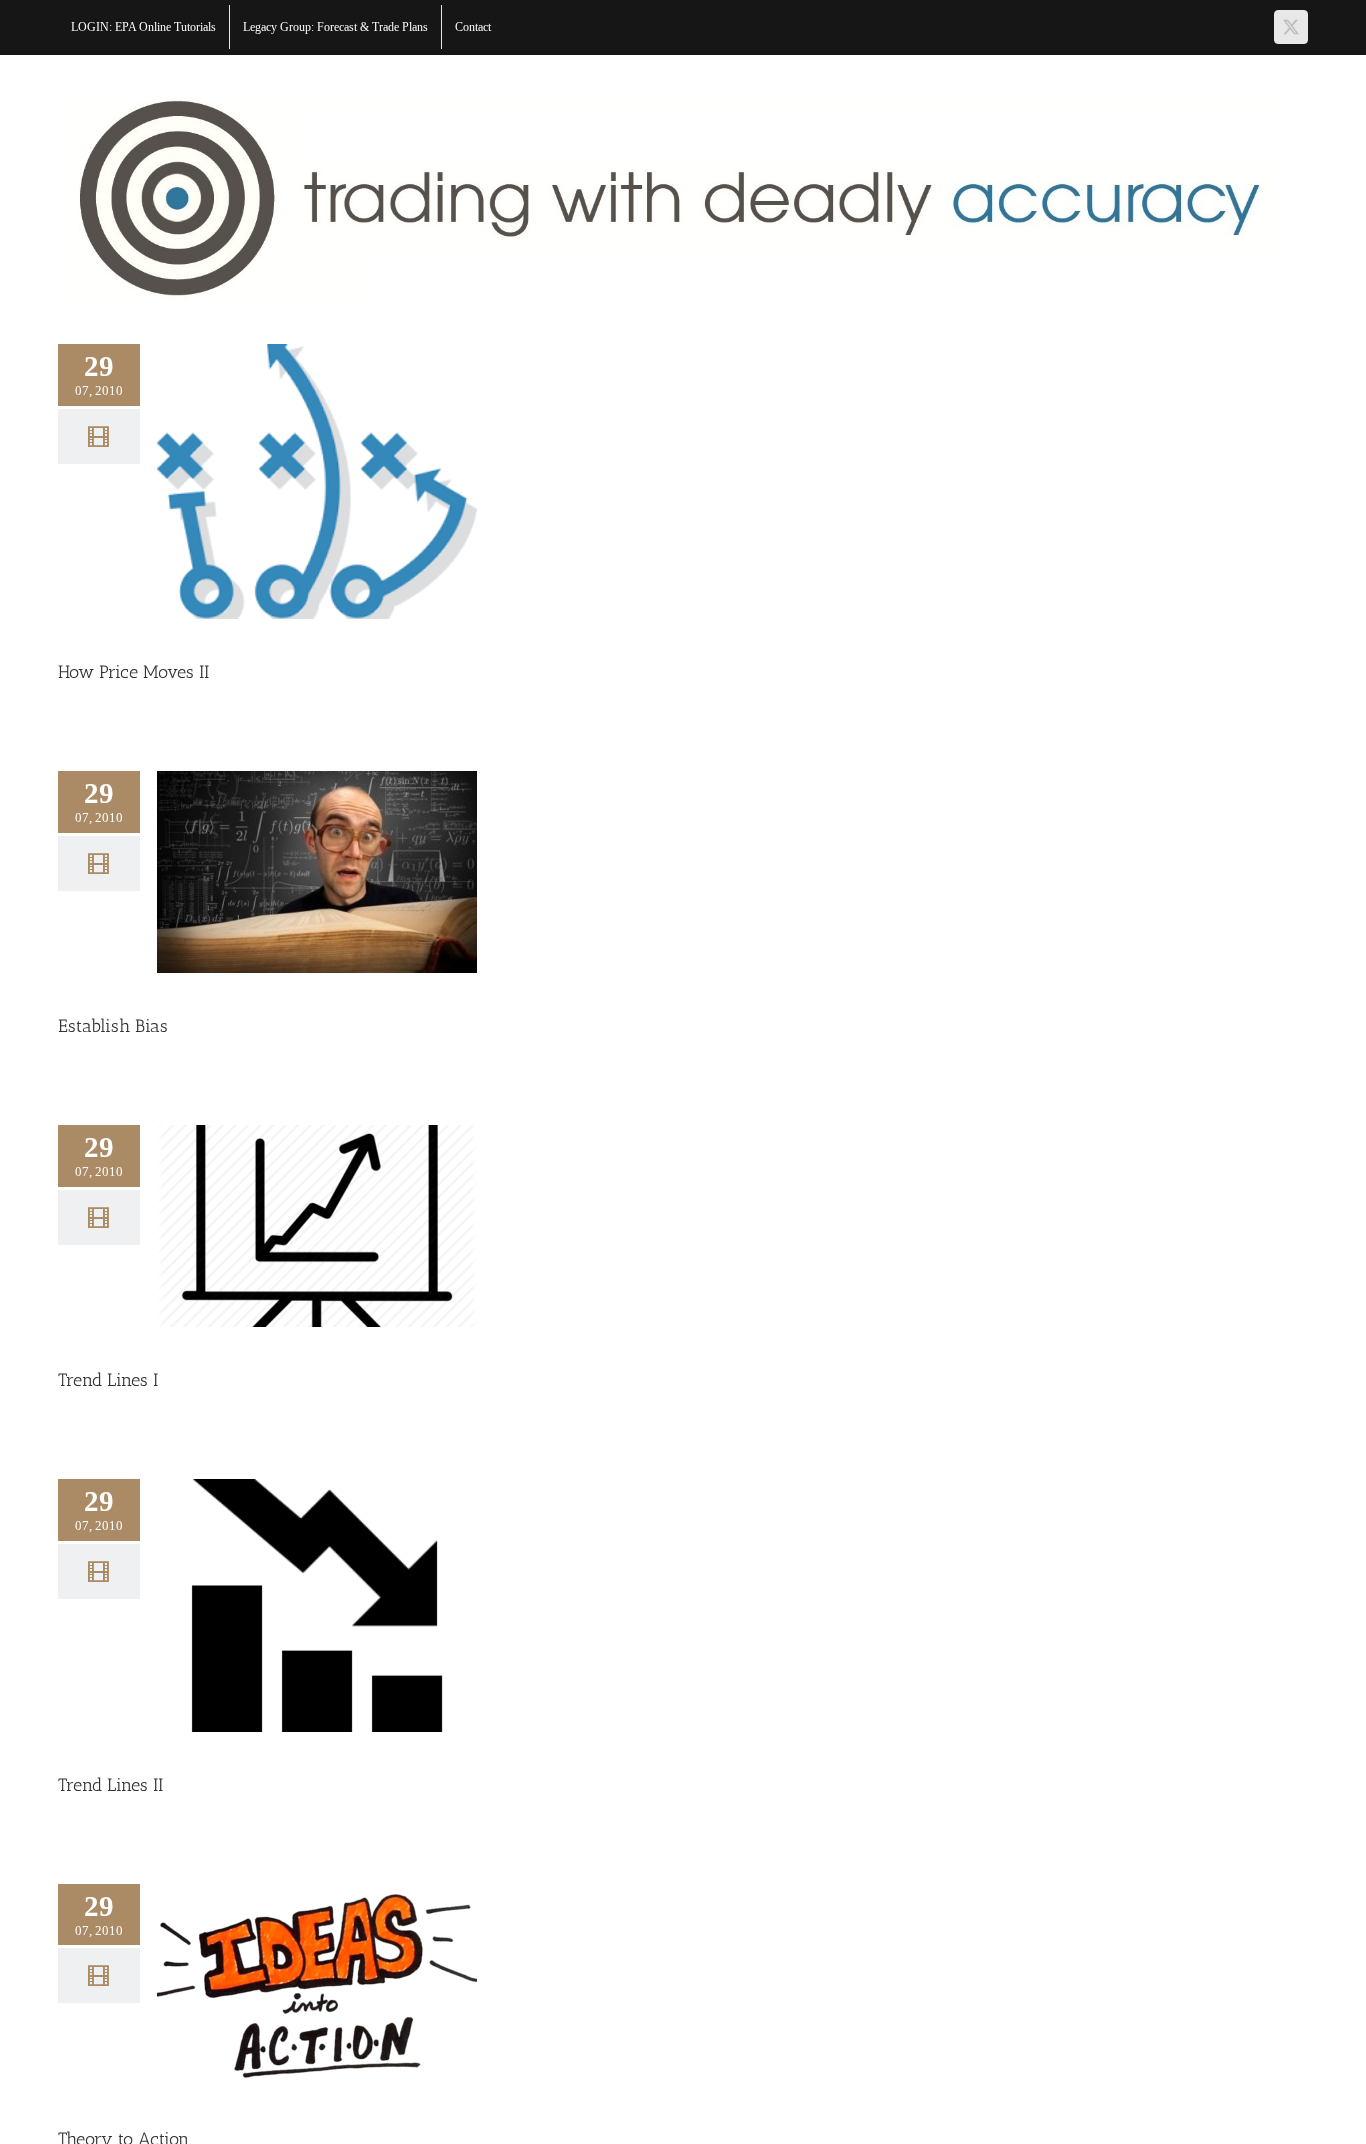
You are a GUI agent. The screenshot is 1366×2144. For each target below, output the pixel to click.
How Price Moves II (133, 672)
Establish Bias (113, 1026)
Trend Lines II (110, 1785)
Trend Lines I (108, 1380)
